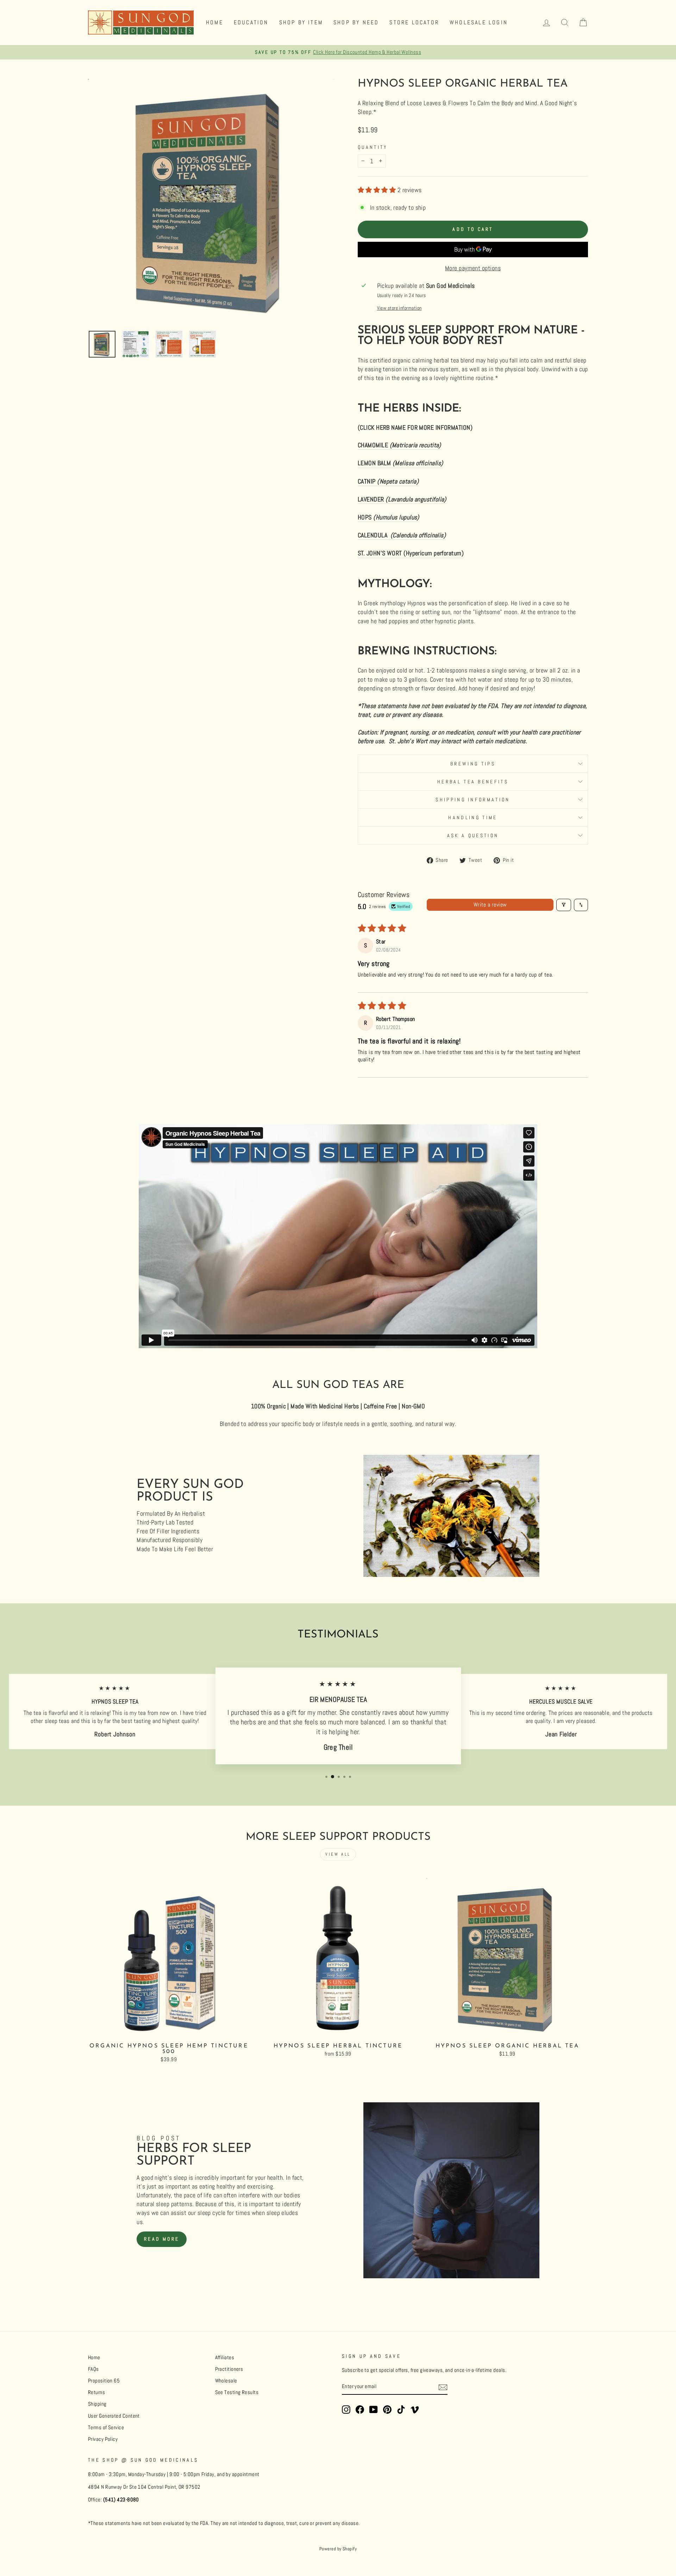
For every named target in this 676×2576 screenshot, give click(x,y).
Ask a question (473, 835)
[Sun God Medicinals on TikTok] (401, 2410)
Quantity (373, 147)
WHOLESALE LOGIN (479, 22)
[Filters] (564, 905)
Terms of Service (106, 2427)
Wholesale (226, 2381)
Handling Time (473, 817)
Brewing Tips (473, 764)
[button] (378, 190)
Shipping (97, 2404)
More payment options (473, 268)
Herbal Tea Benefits (473, 782)
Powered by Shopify (338, 2549)
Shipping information (473, 800)
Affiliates (225, 2357)
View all (338, 1854)
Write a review (490, 905)
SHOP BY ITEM (301, 22)
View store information (399, 308)
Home (94, 2357)
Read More (162, 2239)
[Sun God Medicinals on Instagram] (346, 2410)
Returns (96, 2392)
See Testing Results (237, 2392)
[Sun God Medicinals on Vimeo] (415, 2410)
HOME (215, 22)
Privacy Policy (103, 2439)
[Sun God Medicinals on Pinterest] (387, 2410)
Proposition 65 (104, 2381)
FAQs (93, 2369)
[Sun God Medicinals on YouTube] (374, 2410)
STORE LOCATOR (414, 22)
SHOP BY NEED (356, 22)
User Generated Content (114, 2416)
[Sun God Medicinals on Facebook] (360, 2410)
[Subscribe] (443, 2387)
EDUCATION (251, 22)
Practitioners (229, 2369)
